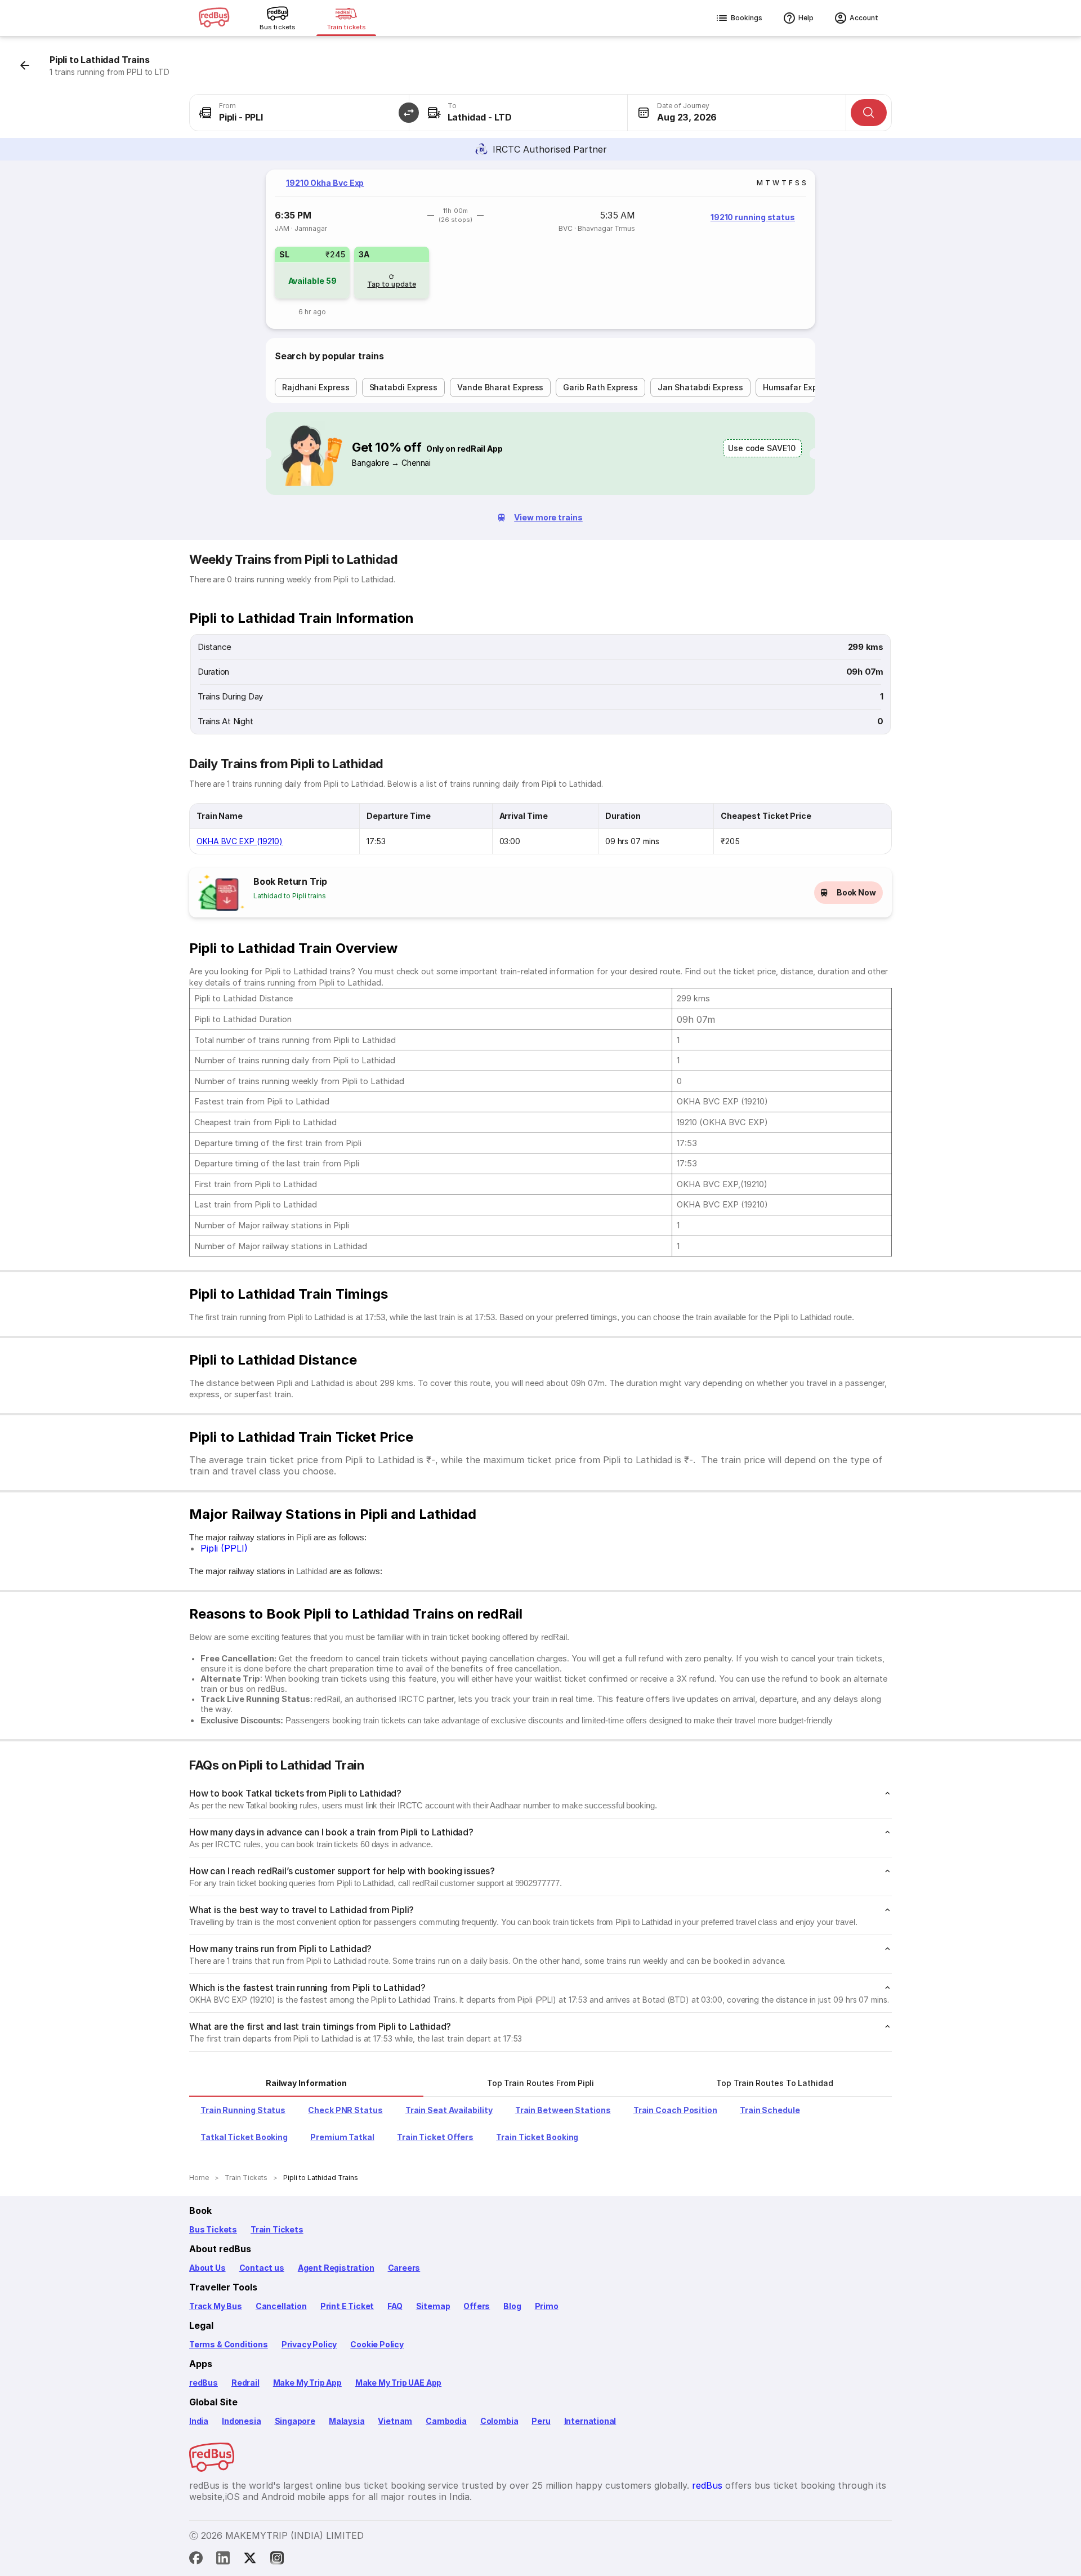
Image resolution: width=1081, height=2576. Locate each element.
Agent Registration (336, 2268)
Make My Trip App (307, 2383)
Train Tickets (277, 2229)
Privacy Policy (309, 2344)
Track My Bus (216, 2306)
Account (864, 18)
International (590, 2421)
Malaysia (347, 2421)
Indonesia (241, 2421)
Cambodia (446, 2421)
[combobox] (299, 113)
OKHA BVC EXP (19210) (240, 841)
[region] (540, 249)
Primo (547, 2306)
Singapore (295, 2421)
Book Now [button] (856, 892)
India (199, 2421)
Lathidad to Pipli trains (290, 896)
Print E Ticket (347, 2306)
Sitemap (433, 2306)
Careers (404, 2268)
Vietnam (395, 2421)
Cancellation (281, 2306)
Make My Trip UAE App (398, 2383)
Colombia (499, 2421)
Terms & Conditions (229, 2344)
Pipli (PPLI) (224, 1548)
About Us (207, 2268)
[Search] (869, 113)
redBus (204, 2383)
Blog (512, 2306)
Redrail (245, 2383)
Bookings (747, 18)
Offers (477, 2306)
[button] (409, 113)
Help (806, 18)
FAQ (395, 2306)
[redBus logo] (214, 18)
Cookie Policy (377, 2344)
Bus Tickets (213, 2229)
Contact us (262, 2268)
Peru (541, 2421)
